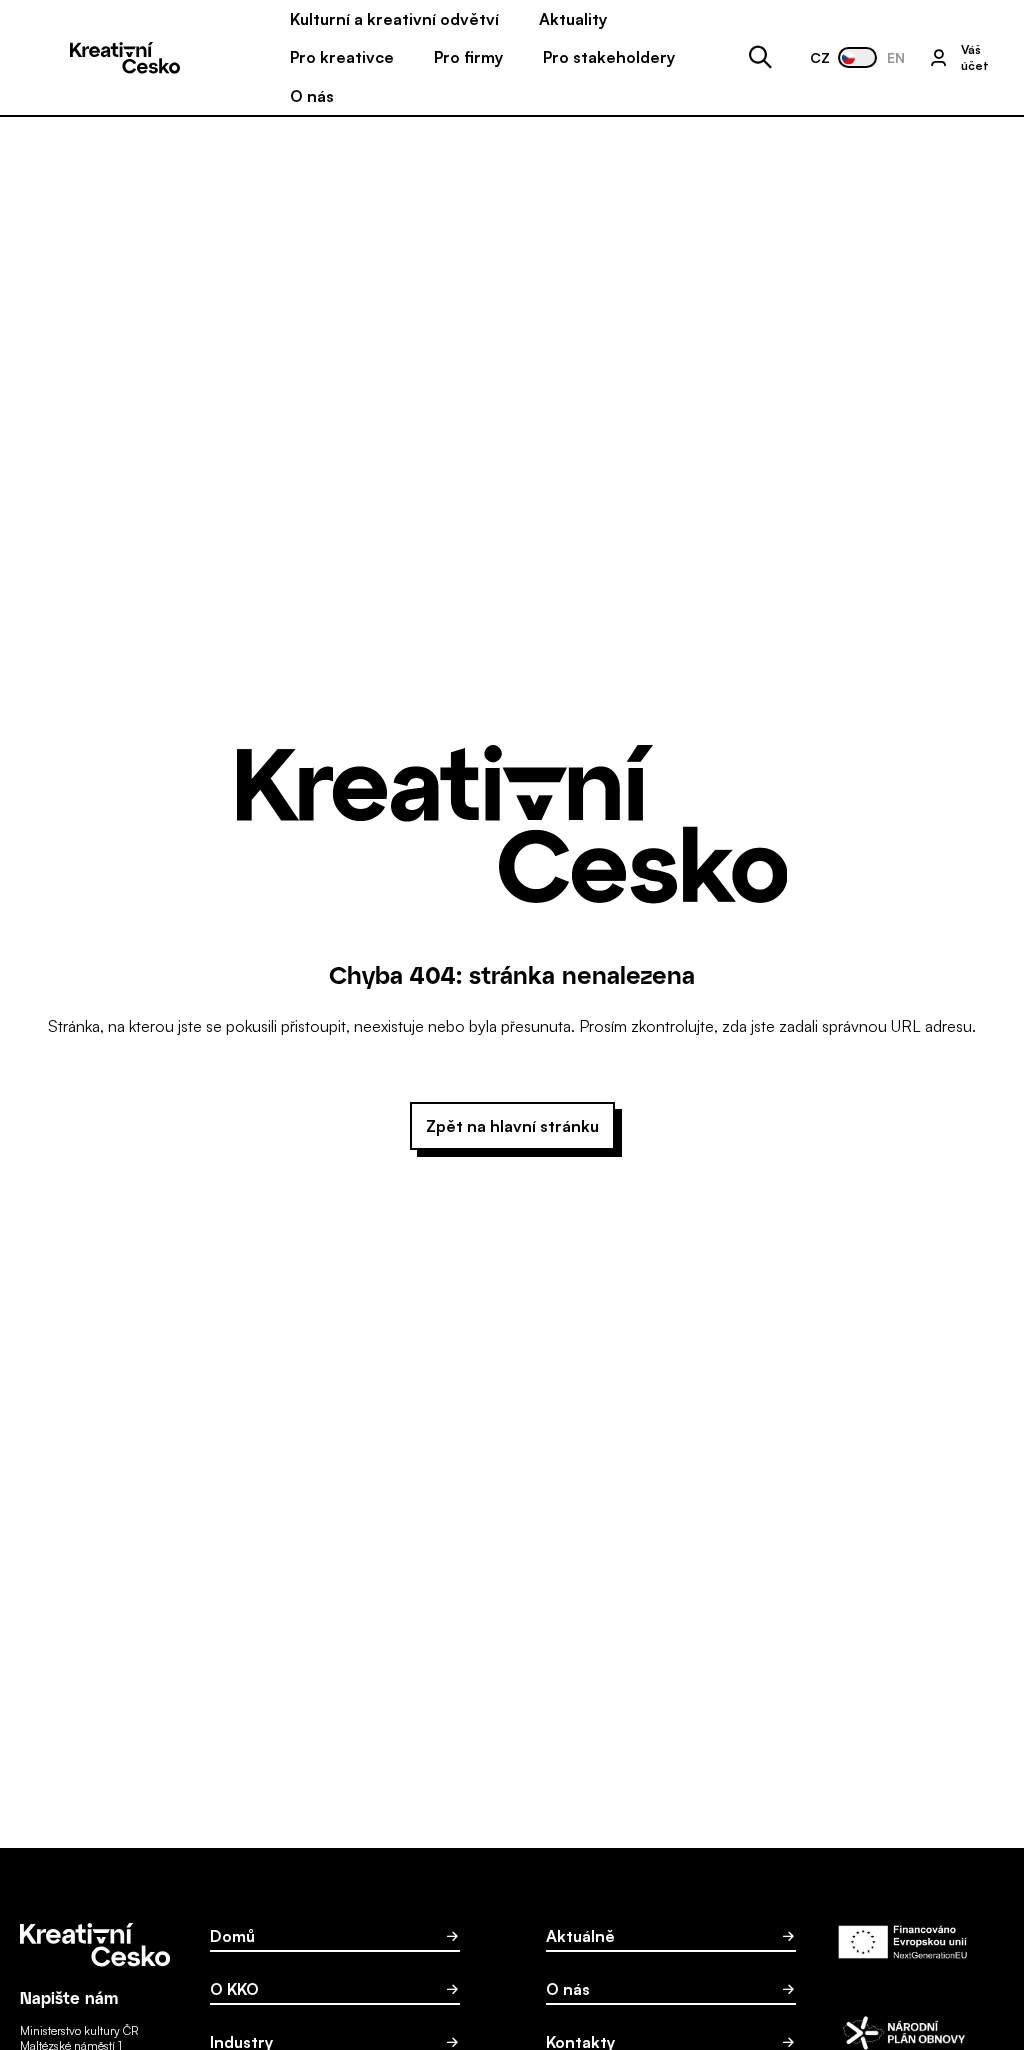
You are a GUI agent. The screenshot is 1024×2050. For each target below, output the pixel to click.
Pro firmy (468, 57)
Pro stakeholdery (609, 57)
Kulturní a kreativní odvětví (394, 19)
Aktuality (573, 19)
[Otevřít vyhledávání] (760, 57)
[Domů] (125, 57)
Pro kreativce (342, 57)
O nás (312, 96)
